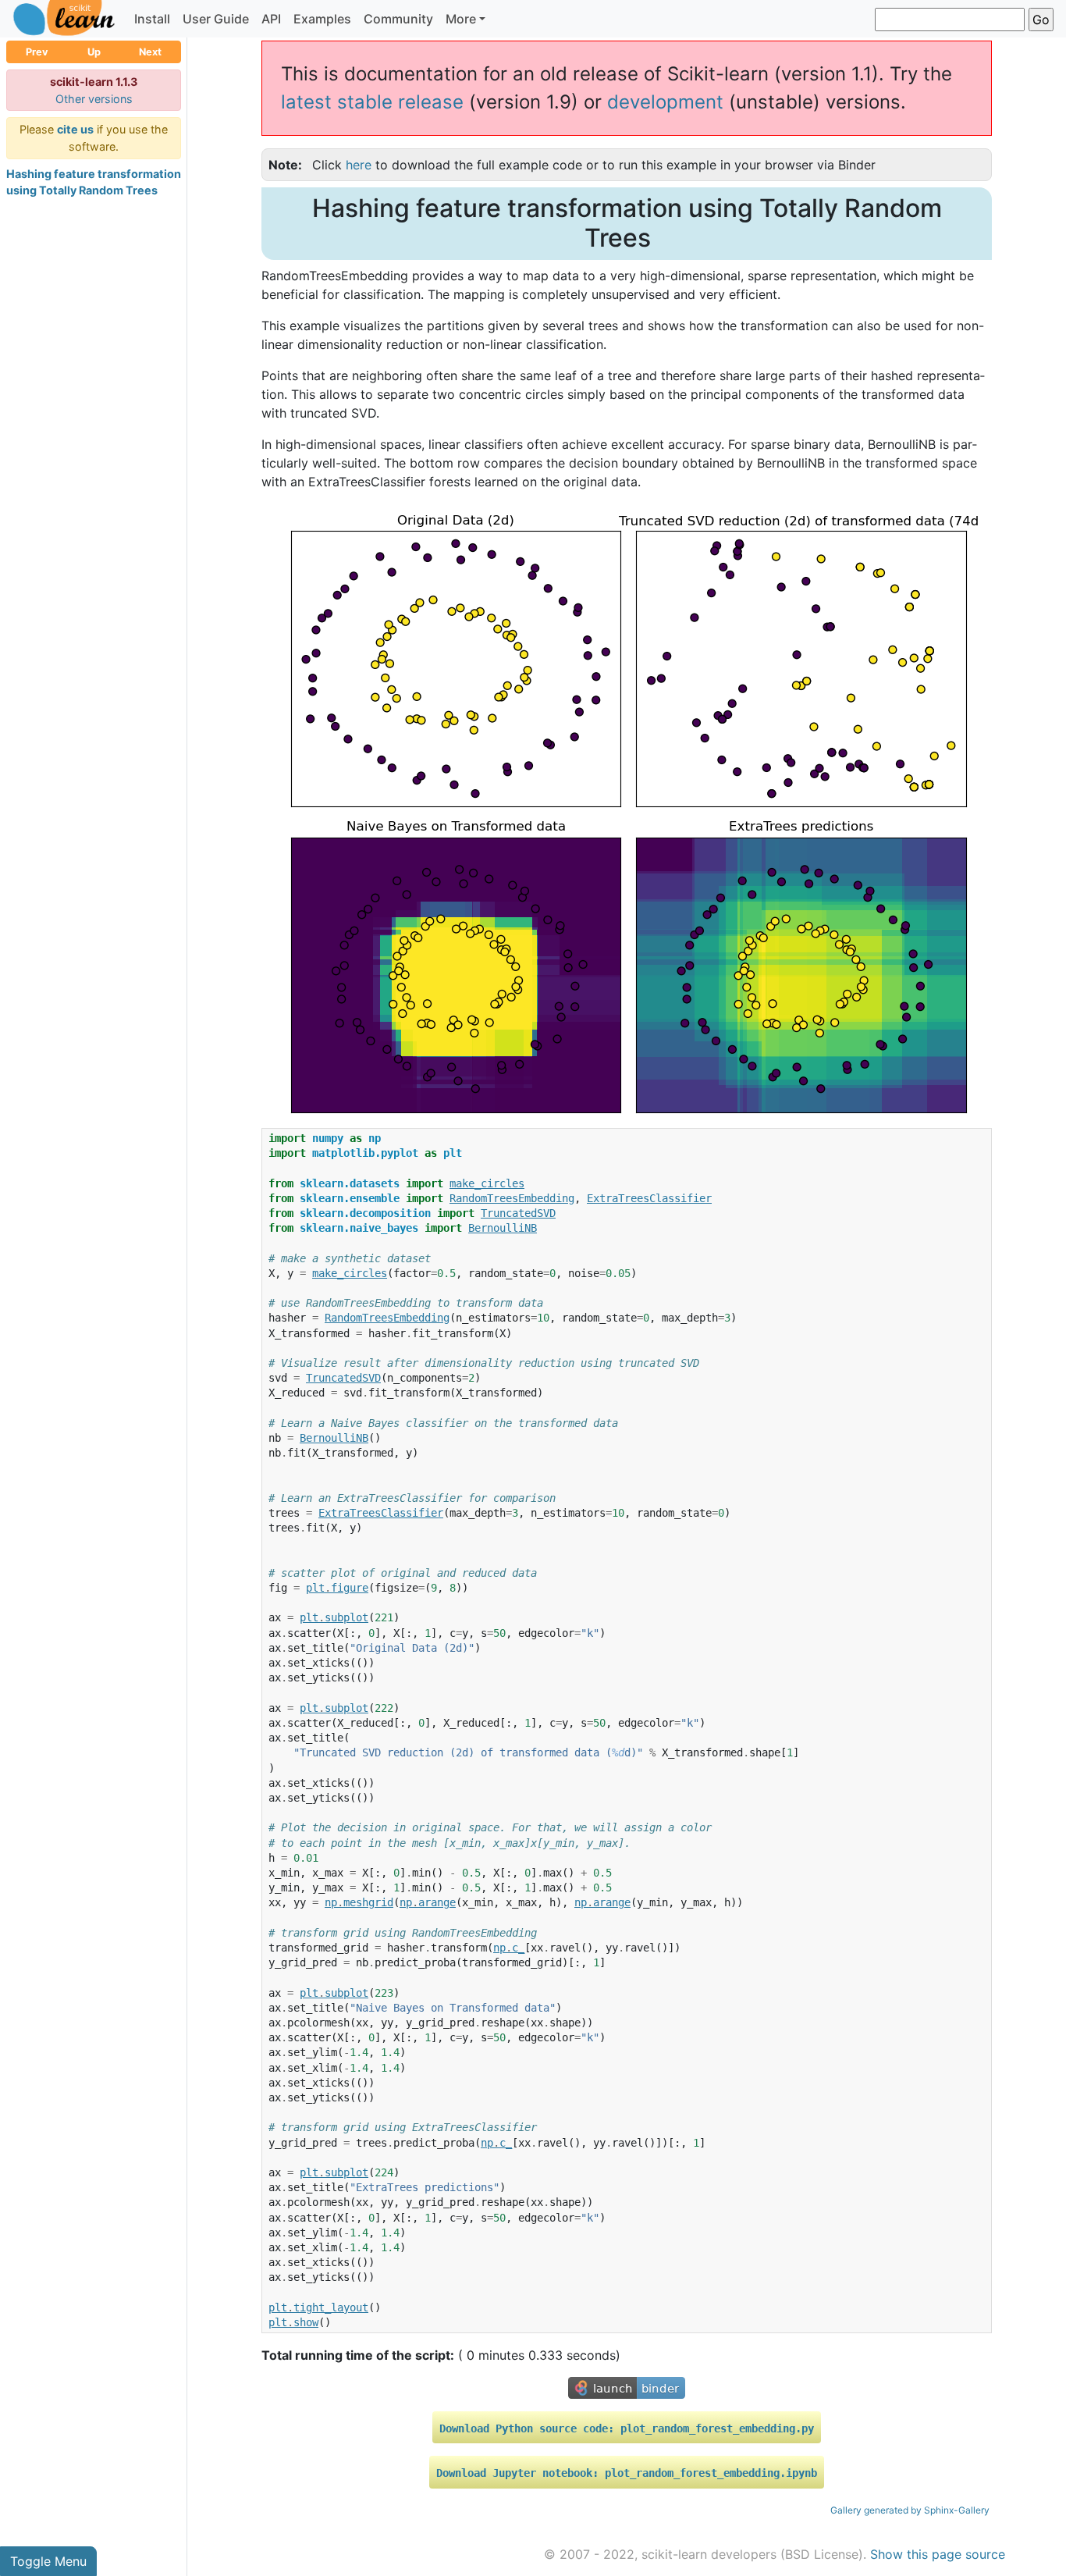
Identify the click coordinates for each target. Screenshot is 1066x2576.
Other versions (94, 99)
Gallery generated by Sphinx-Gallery (910, 2510)
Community (398, 19)
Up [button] (94, 52)
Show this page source (938, 2554)
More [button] (461, 19)
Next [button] (150, 52)
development (665, 102)
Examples (322, 19)
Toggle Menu (48, 2561)
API (271, 19)
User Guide (216, 19)
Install (152, 19)
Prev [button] (37, 52)
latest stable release (372, 102)
